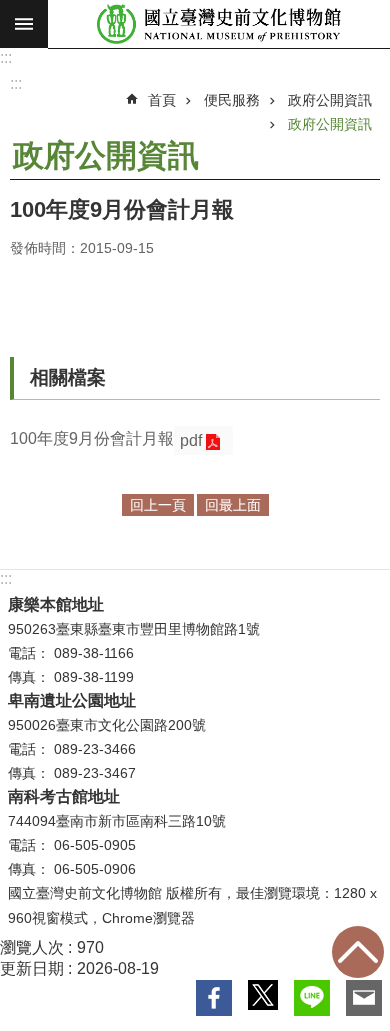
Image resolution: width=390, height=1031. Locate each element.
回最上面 (358, 952)
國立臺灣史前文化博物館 (219, 24)
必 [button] (24, 24)
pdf (191, 440)
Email (364, 998)
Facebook (214, 998)
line (312, 998)
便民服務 (232, 100)
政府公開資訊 (330, 100)
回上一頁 (158, 505)
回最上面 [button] (233, 505)
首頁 (162, 100)
